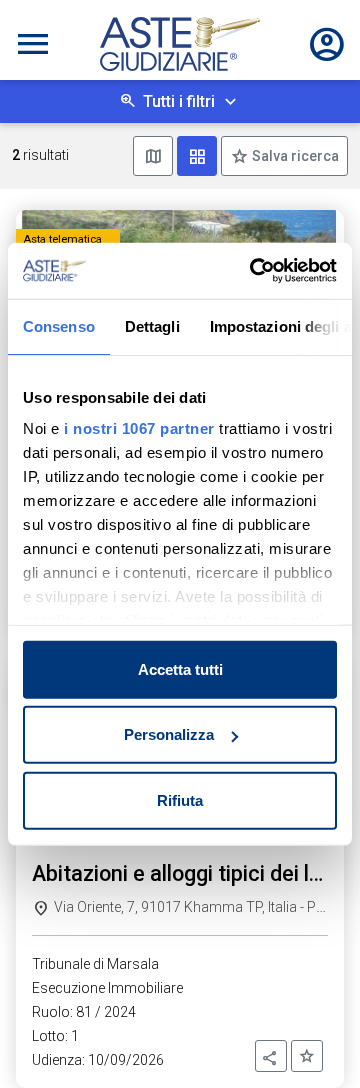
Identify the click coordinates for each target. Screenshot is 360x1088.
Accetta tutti (180, 668)
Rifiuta (180, 799)
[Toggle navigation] (33, 44)
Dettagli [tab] (152, 325)
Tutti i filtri (179, 101)
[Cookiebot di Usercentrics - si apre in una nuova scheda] (254, 271)
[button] (271, 1056)
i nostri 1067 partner (139, 428)
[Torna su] (312, 1040)
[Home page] (180, 44)
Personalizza (169, 734)
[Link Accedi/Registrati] (327, 44)
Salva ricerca (294, 156)
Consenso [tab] (59, 325)
